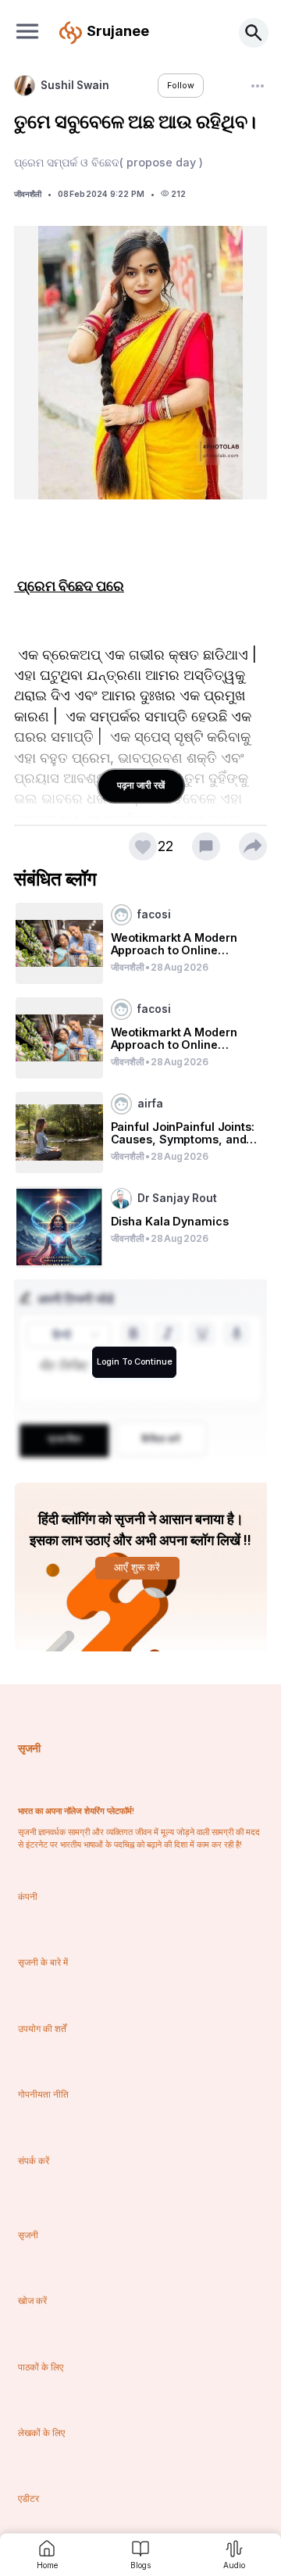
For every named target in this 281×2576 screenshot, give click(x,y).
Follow (181, 86)
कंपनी (28, 1896)
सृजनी (29, 1748)
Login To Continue (135, 1362)
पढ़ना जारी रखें (141, 785)
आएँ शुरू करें (137, 1567)
